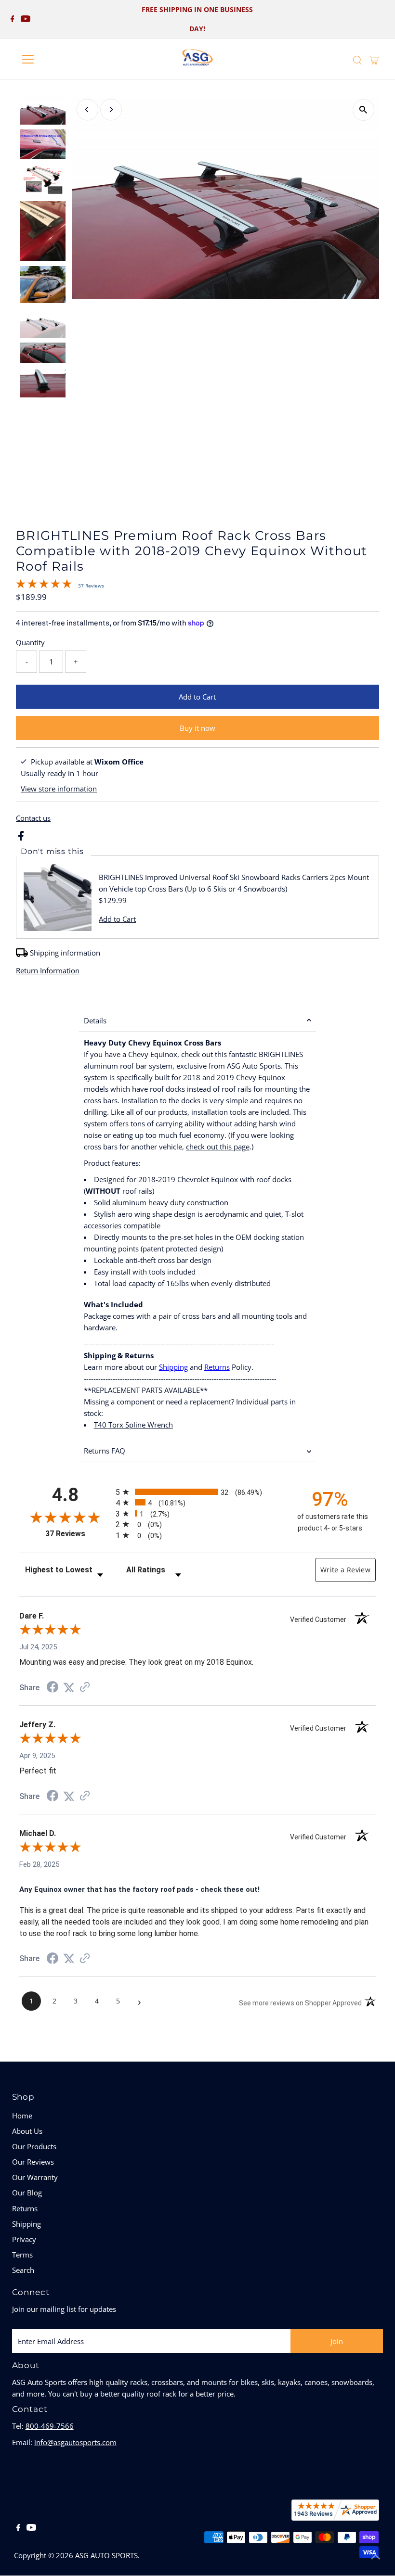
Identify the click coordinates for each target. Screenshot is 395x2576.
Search (23, 2270)
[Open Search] (357, 60)
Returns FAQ (105, 1451)
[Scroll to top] (376, 2557)
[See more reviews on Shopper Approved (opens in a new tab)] (85, 1688)
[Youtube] (26, 19)
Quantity (30, 642)
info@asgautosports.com (75, 2442)
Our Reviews (33, 2162)
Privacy (24, 2239)
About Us (27, 2131)
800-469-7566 (50, 2426)
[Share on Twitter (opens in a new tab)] (69, 1688)
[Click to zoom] (363, 110)
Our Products (34, 2146)
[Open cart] (374, 59)
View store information (59, 789)
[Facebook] (13, 19)
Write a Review (345, 1570)
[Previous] (87, 109)
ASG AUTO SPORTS (106, 2555)
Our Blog (27, 2193)
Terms (22, 2255)
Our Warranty (35, 2177)
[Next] (111, 109)
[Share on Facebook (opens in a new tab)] (53, 1688)
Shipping (173, 1367)
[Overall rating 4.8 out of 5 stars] (44, 586)
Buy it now (197, 728)
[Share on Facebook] (21, 838)
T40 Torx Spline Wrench (133, 1425)
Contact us (33, 818)
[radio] (197, 1492)
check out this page (218, 1147)
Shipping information (65, 953)
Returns (217, 1367)
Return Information (48, 971)
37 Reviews (91, 586)
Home (22, 2116)
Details (95, 1020)
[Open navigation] (59, 59)
